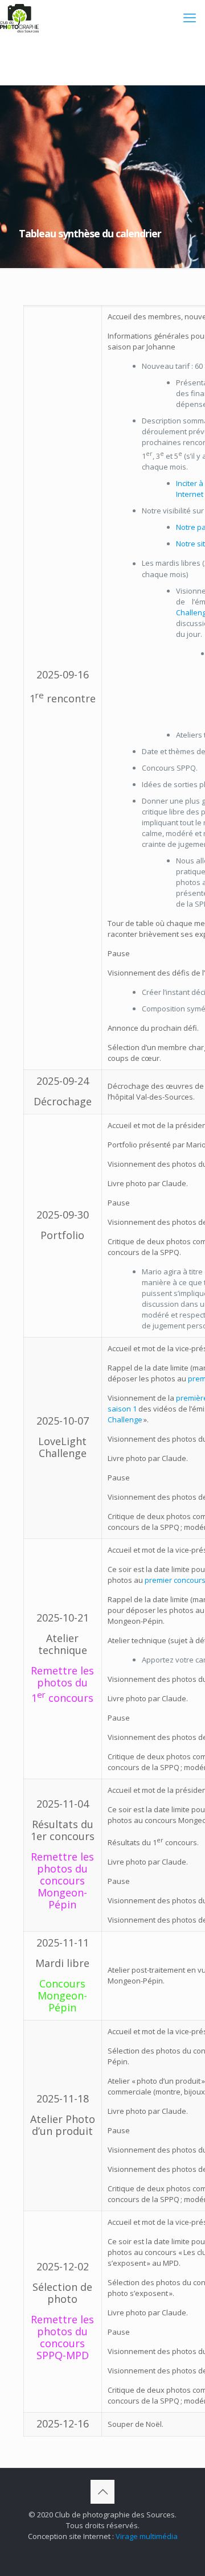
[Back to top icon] (102, 2492)
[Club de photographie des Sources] (19, 17)
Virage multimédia (147, 2536)
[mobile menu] (190, 17)
